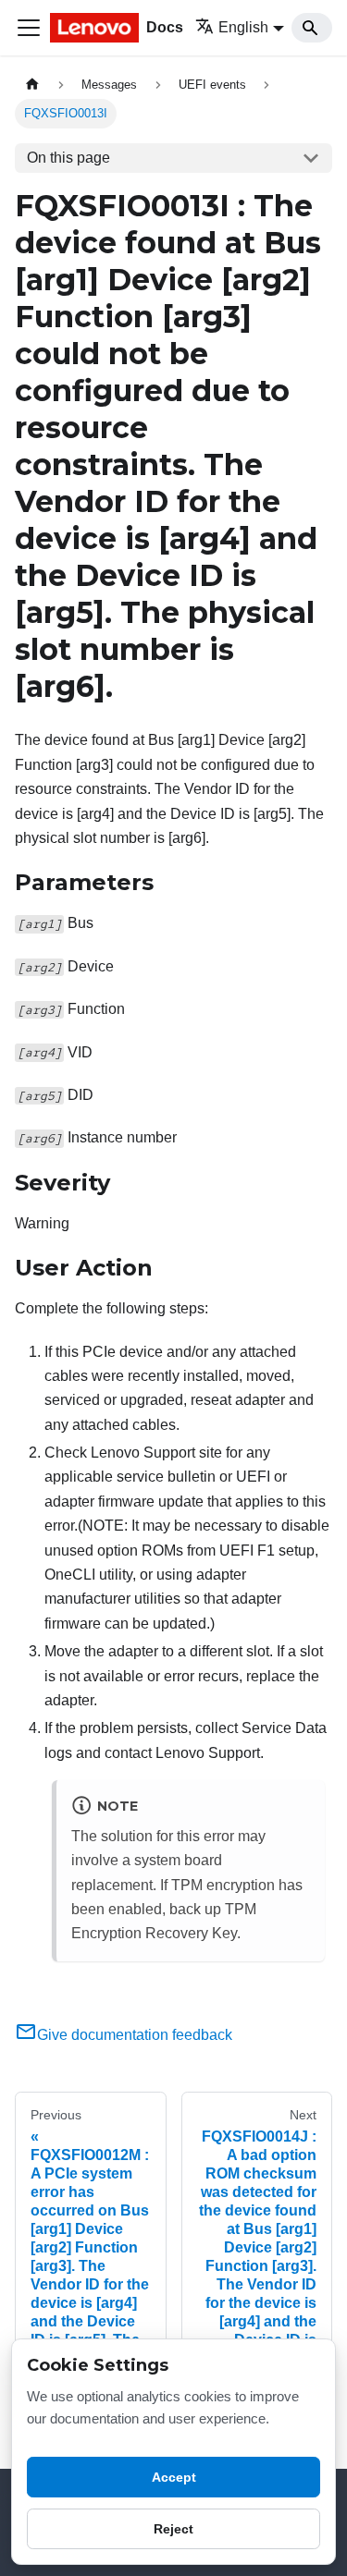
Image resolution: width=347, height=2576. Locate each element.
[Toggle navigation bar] (29, 28)
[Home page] (32, 85)
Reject (173, 2529)
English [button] (243, 27)
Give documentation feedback (135, 2035)
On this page (68, 158)
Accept (174, 2477)
